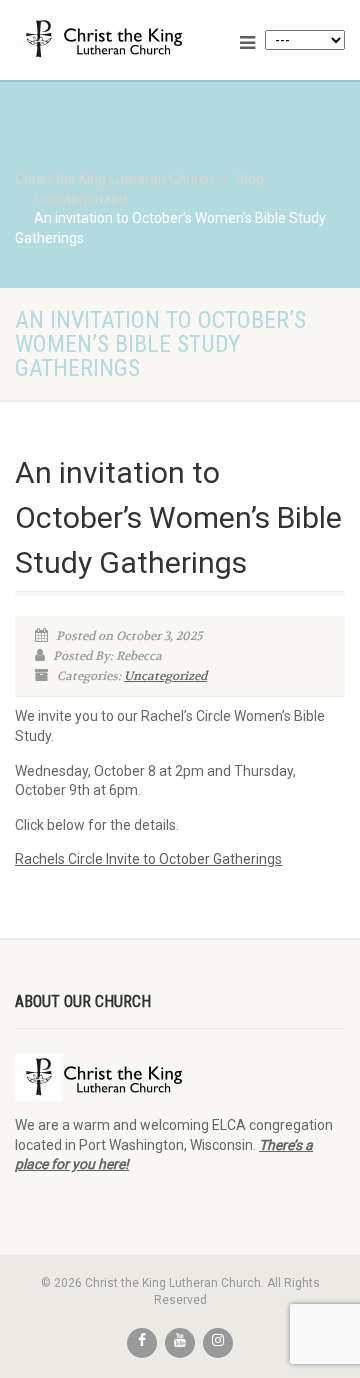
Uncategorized (165, 676)
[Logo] (120, 39)
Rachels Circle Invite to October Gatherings (148, 859)
